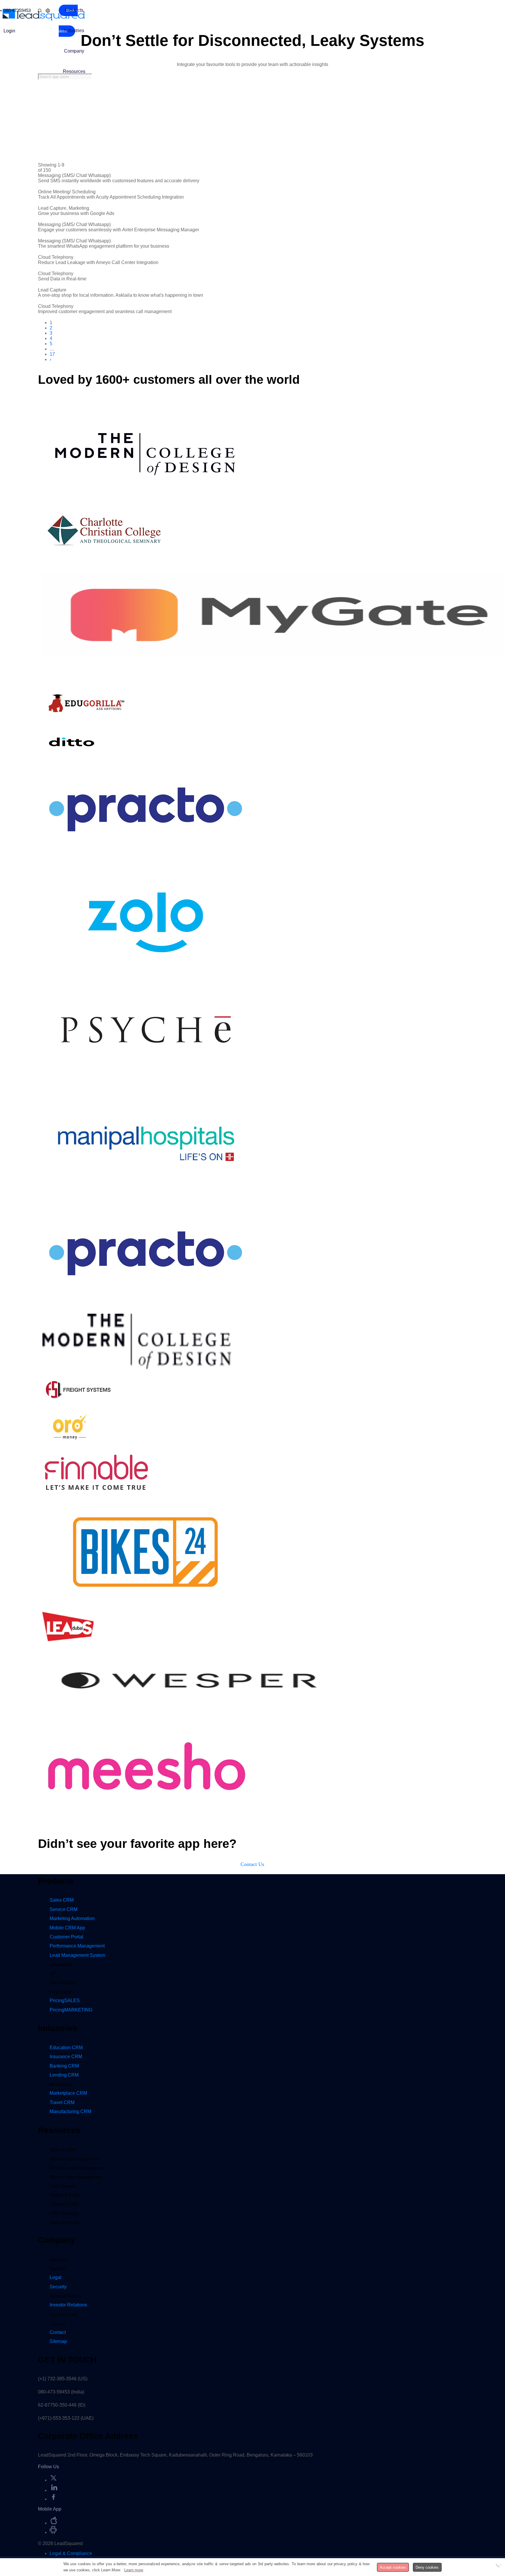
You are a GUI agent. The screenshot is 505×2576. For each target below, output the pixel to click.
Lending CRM (64, 2075)
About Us (59, 2260)
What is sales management (76, 2177)
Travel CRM (62, 2102)
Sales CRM (62, 1900)
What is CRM (63, 2150)
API (53, 1974)
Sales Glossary (64, 2222)
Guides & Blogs (65, 2195)
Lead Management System (77, 1955)
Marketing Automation (72, 1918)
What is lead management (75, 2159)
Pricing (65, 2000)
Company (74, 51)
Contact (58, 2332)
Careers (57, 2324)
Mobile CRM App (67, 1928)
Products (74, 10)
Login (9, 31)
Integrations (61, 1965)
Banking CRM (64, 2066)
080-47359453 (17, 10)
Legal (56, 2277)
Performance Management (77, 1946)
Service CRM (64, 1909)
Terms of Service (66, 2296)
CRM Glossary (64, 2213)
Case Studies (63, 2186)
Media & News (64, 2314)
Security (58, 2287)
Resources (74, 71)
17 (52, 354)
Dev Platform (62, 1983)
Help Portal (60, 1992)
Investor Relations (68, 2305)
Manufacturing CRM (70, 2111)
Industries (74, 31)
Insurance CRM (66, 2057)
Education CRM (66, 2048)
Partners (58, 2269)
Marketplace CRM (68, 2093)
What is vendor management (77, 2168)
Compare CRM (64, 2204)
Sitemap (58, 2341)
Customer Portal (66, 1937)
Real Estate (61, 2084)
